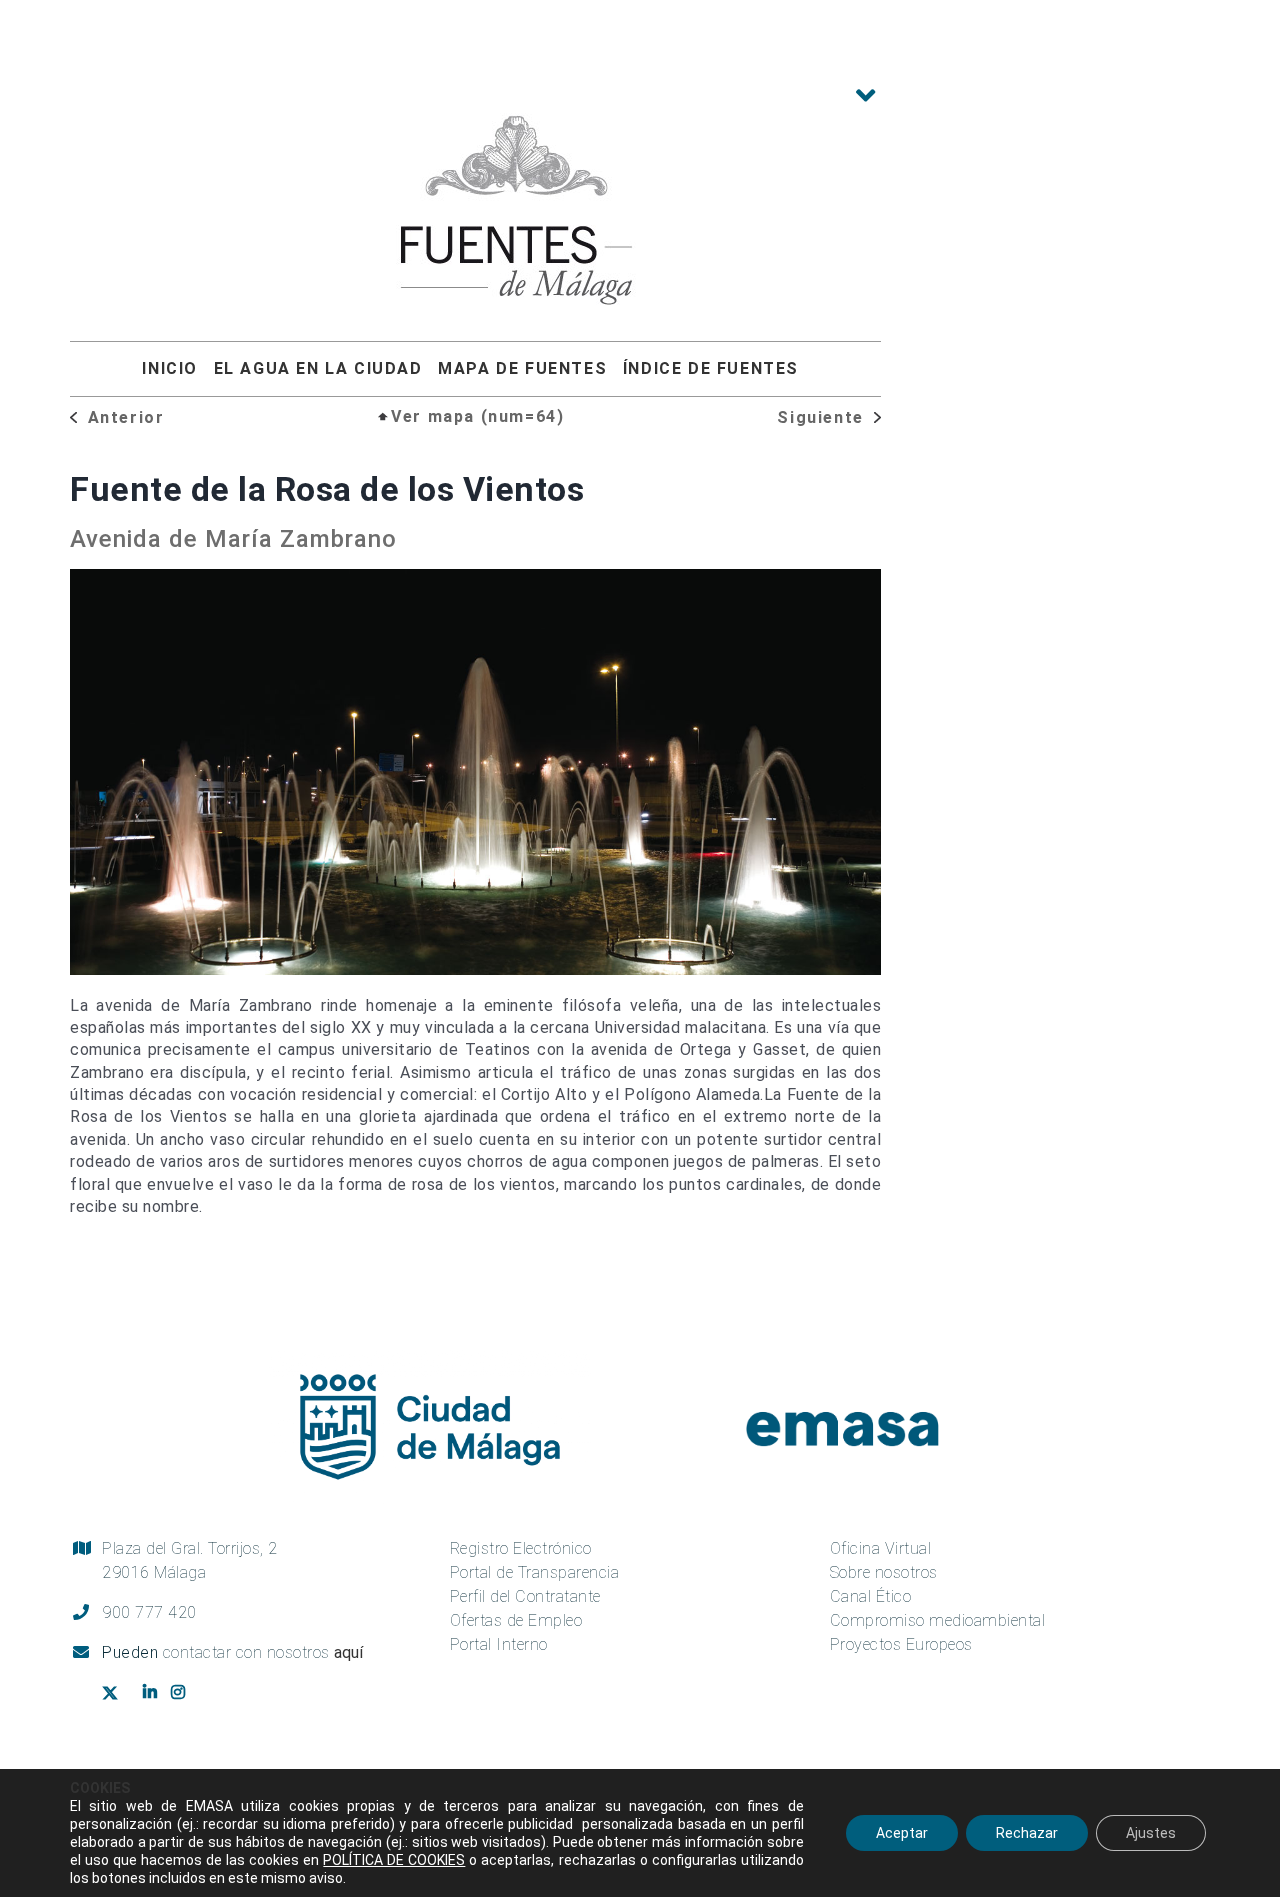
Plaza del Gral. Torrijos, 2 (190, 1560)
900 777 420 (149, 1612)
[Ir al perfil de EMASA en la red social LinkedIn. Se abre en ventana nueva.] (152, 1693)
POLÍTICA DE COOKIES (394, 1860)
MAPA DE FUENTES (522, 368)
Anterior (123, 417)
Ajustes (1151, 1833)
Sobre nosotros (884, 1572)
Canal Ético (871, 1596)
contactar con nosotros (263, 1652)
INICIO (170, 368)
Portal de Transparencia (535, 1572)
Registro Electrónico (521, 1548)
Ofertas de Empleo (516, 1620)
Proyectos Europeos (901, 1644)
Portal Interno (499, 1644)
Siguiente (823, 417)
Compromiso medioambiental (938, 1620)
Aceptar (902, 1833)
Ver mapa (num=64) (477, 416)
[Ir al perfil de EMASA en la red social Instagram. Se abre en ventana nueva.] (185, 1693)
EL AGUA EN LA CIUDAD (318, 368)
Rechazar (1027, 1833)
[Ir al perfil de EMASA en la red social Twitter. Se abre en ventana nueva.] (117, 1694)
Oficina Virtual (881, 1548)
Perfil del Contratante (525, 1596)
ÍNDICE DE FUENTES (711, 368)
